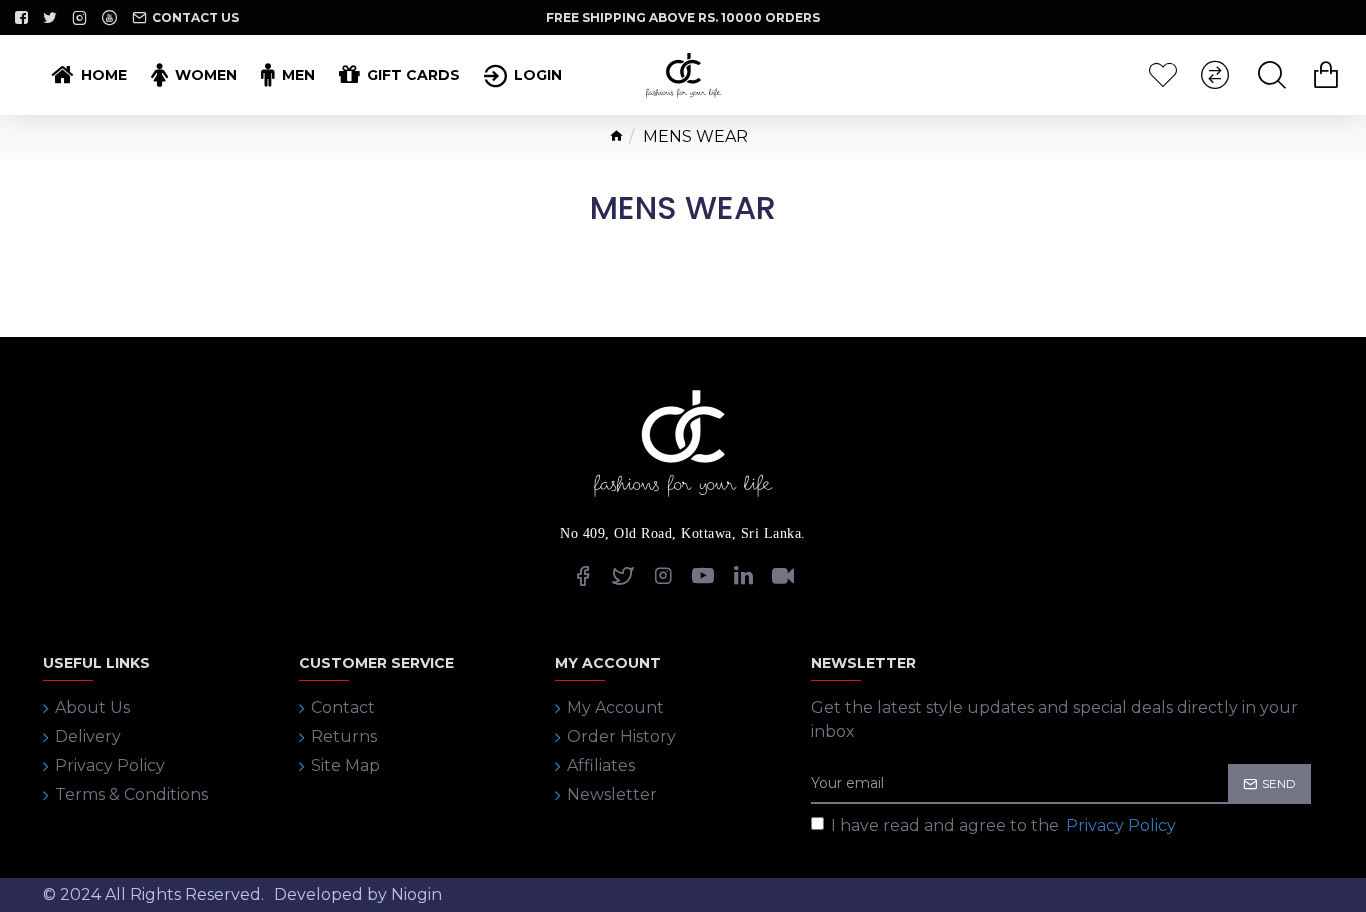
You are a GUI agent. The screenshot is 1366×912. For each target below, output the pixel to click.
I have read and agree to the (1003, 825)
